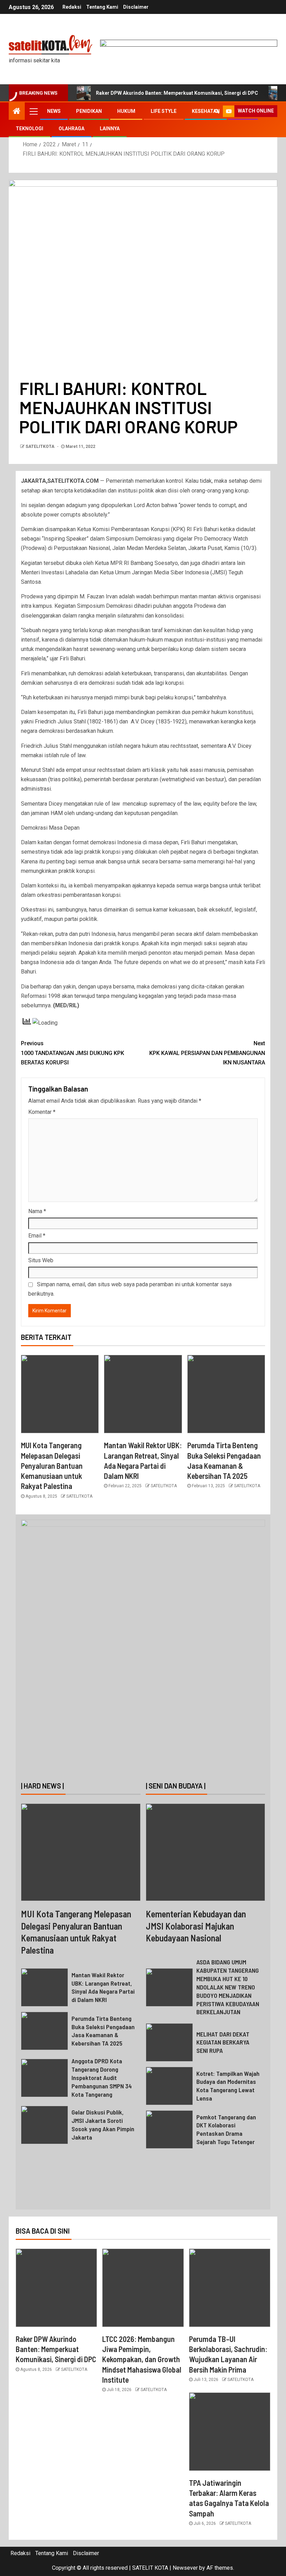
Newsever (185, 2568)
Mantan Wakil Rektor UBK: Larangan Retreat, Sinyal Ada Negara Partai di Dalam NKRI (103, 1987)
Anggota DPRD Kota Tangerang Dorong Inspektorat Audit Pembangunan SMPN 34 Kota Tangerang (102, 2078)
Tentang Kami (102, 7)
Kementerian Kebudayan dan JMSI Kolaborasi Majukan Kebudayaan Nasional (196, 1926)
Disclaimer (136, 7)
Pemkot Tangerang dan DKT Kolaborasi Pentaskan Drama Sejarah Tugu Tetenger (226, 2129)
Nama (37, 1211)
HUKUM (126, 111)
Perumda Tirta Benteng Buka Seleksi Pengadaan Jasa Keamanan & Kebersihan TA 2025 (103, 2031)
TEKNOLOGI (29, 129)
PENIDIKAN (89, 111)
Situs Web (41, 1260)
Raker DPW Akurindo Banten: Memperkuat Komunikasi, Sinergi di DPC (177, 93)
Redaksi (72, 7)
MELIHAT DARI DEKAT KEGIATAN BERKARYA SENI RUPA (223, 2042)
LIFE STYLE (164, 111)
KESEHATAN (206, 111)
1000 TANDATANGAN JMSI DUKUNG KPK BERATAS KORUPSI (73, 1053)
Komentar (42, 1112)
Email (37, 1236)
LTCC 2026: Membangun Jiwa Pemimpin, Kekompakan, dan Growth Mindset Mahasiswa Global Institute (142, 2359)
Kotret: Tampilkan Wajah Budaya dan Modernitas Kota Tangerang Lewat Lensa (228, 2086)
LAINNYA (110, 129)
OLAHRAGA (71, 129)
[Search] (217, 111)
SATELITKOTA (40, 447)
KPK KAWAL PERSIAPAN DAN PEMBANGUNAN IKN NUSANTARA (207, 1053)
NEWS (54, 111)
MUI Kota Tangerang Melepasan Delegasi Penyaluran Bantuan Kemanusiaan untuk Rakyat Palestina (52, 1465)
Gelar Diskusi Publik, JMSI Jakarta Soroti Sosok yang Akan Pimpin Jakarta (103, 2125)
